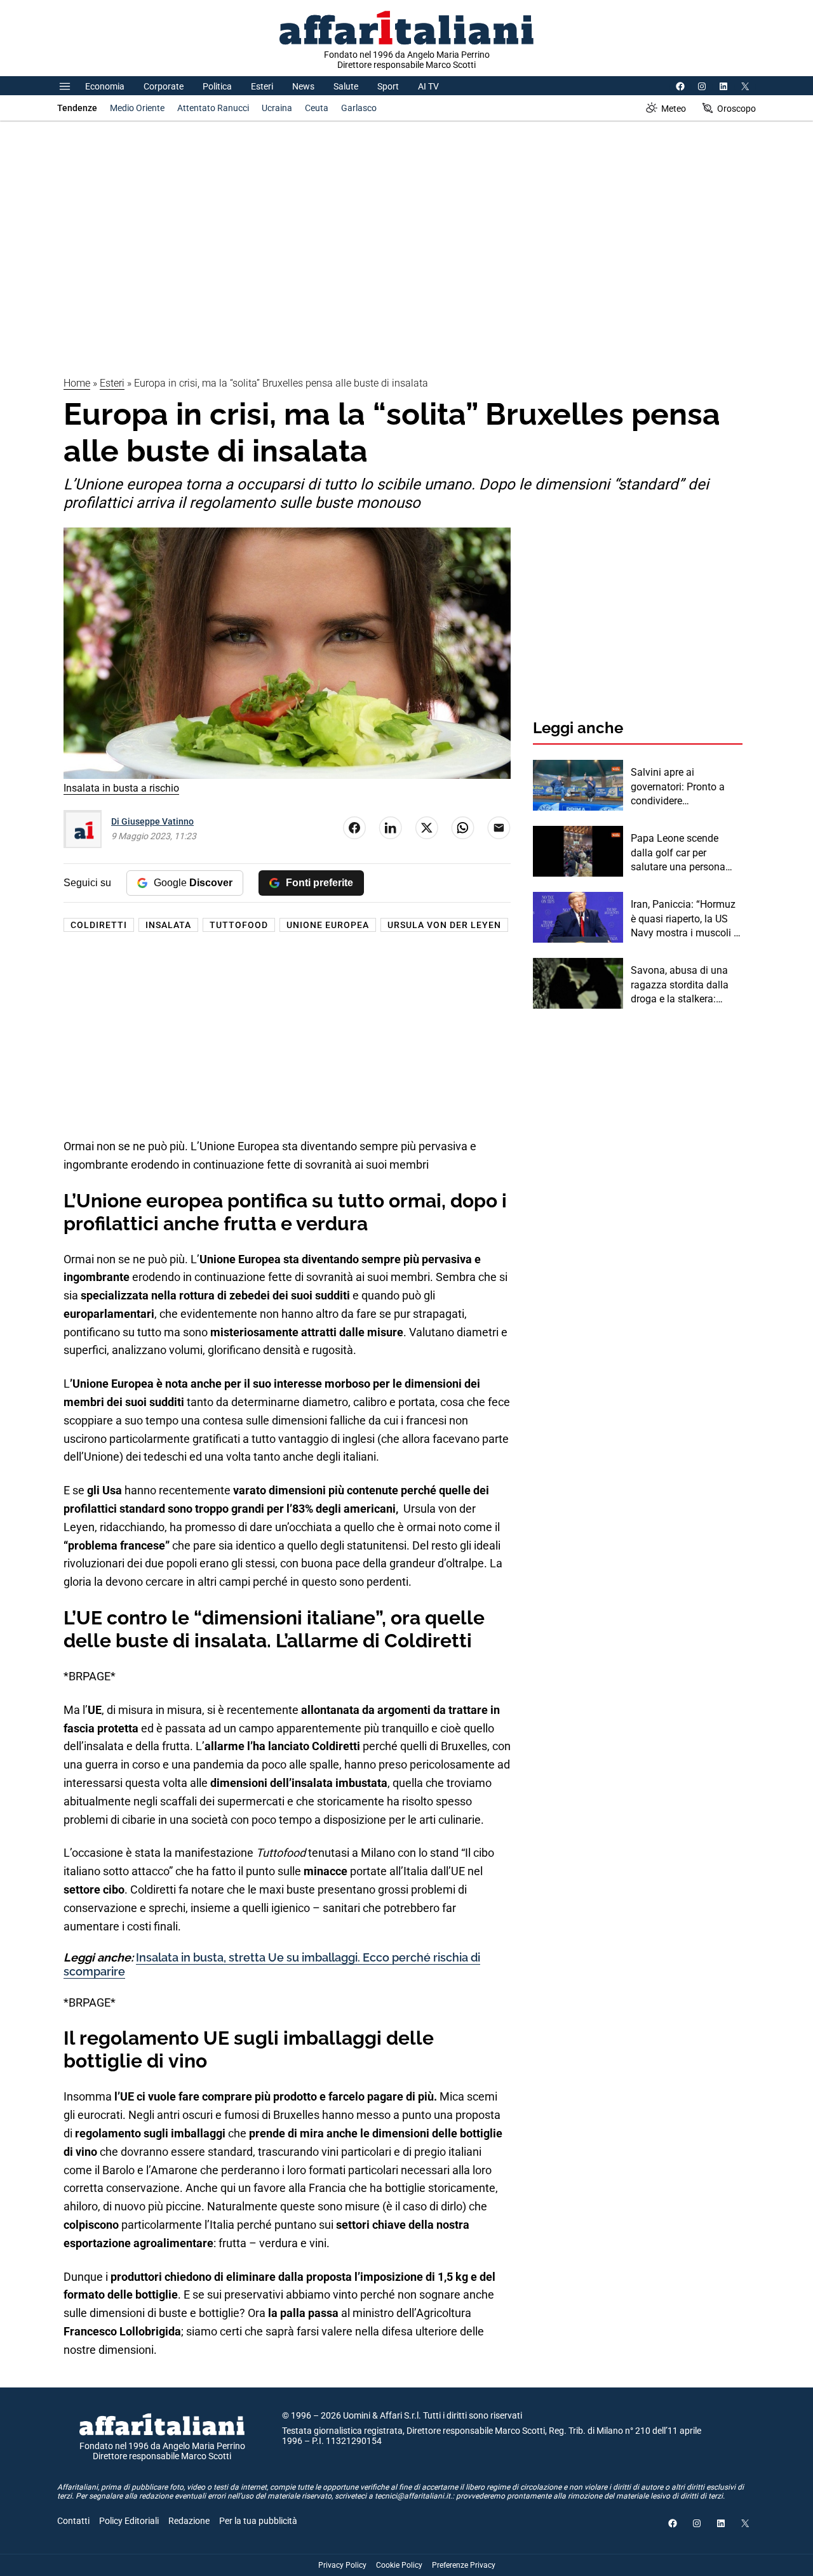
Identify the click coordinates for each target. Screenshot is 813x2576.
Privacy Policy (342, 2565)
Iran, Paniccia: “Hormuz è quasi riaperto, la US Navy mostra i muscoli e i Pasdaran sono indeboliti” (685, 919)
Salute (346, 86)
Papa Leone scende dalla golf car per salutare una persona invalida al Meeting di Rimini (679, 853)
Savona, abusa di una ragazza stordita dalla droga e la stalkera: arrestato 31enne (680, 985)
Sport (388, 86)
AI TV (428, 86)
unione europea (328, 925)
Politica (217, 86)
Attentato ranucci (213, 108)
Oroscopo (736, 109)
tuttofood (239, 925)
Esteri (262, 86)
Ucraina (277, 108)
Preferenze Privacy (464, 2565)
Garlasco (359, 108)
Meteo (674, 109)
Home (77, 383)
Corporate (164, 86)
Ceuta (317, 108)
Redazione (189, 2521)
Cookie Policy (399, 2565)
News (303, 86)
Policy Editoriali (129, 2521)
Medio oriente (137, 108)
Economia (105, 86)
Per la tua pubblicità (258, 2521)
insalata (168, 925)
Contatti (73, 2521)
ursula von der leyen (444, 925)
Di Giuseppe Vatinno (152, 821)
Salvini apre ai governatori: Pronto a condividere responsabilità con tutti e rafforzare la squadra (686, 787)
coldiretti (99, 925)
